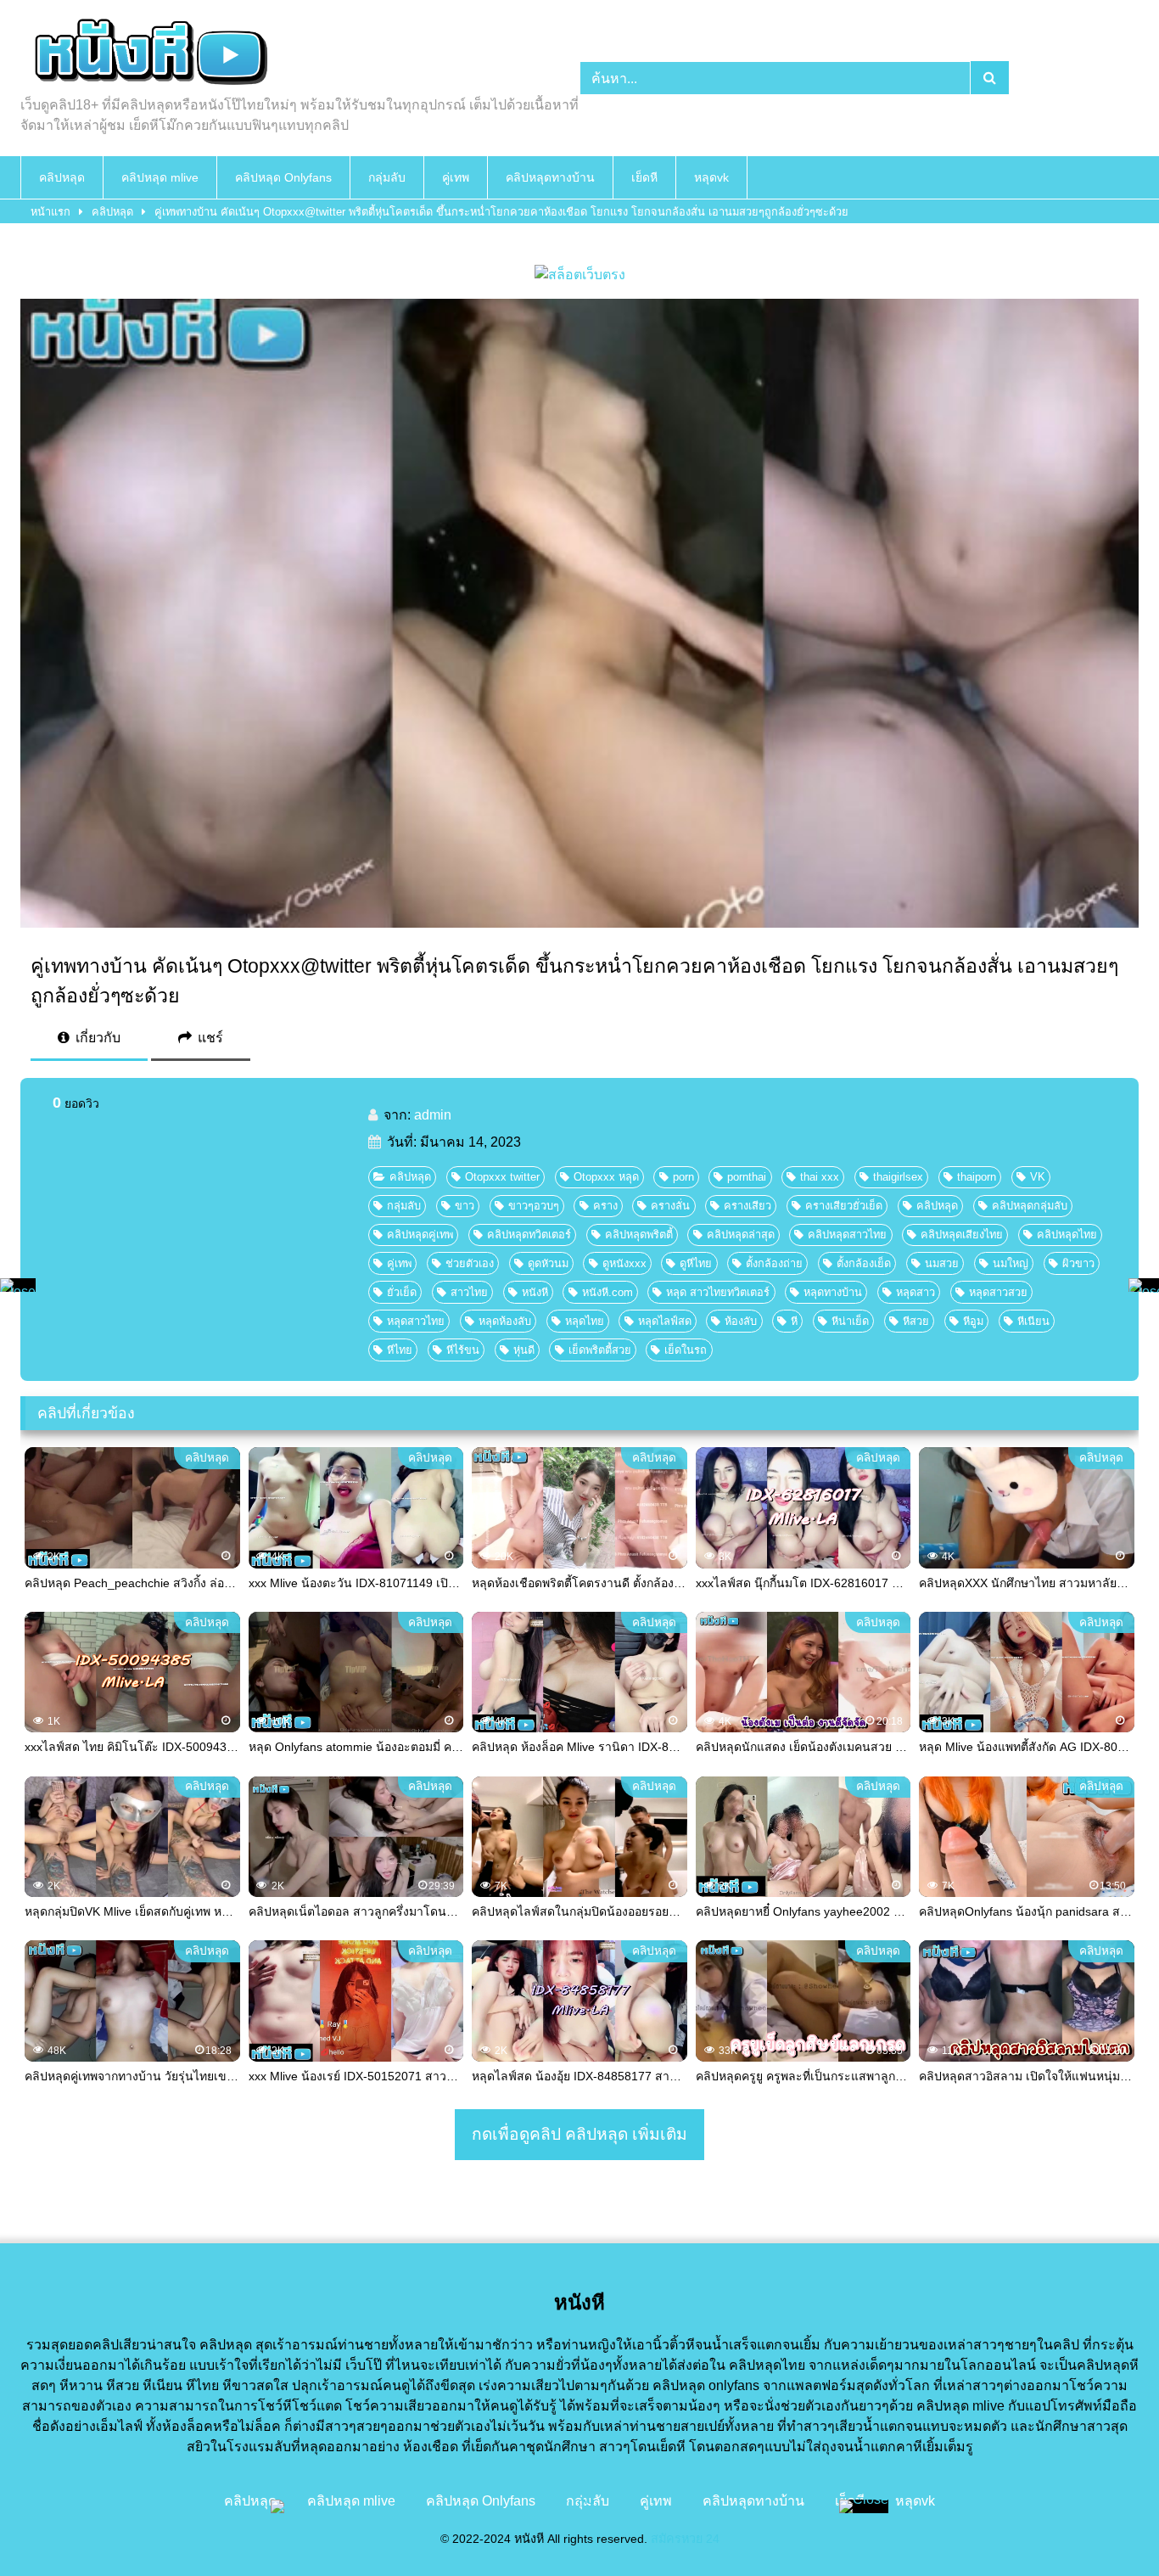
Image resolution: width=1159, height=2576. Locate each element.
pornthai (747, 1177)
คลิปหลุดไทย (1067, 1235)
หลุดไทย (585, 1321)
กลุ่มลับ (387, 177)
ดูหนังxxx (624, 1263)
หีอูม (973, 1321)
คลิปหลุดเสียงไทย (962, 1235)
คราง (605, 1206)
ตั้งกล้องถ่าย (774, 1263)
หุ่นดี (524, 1350)
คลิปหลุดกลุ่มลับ (1030, 1206)
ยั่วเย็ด (402, 1292)
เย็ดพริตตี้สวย (600, 1350)
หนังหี (535, 1292)
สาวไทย (469, 1292)
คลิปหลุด (62, 177)
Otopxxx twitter (502, 1177)
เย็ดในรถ (686, 1350)
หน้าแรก (50, 212)
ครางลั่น (670, 1206)
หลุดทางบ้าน (833, 1292)
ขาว (465, 1206)
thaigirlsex (898, 1177)
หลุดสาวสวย (998, 1292)
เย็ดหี (644, 177)
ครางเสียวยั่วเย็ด (844, 1206)
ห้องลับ (741, 1321)
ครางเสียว (747, 1206)
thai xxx (820, 1177)
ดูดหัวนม (548, 1263)
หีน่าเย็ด (850, 1321)
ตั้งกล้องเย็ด (864, 1263)
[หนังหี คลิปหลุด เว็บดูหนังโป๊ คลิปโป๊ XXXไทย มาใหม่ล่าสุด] (148, 54)
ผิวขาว (1078, 1263)
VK (1038, 1177)
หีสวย (916, 1321)
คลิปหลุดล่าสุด (741, 1235)
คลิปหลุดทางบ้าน (550, 177)
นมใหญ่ (1011, 1263)
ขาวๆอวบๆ (534, 1206)
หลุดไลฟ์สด (665, 1321)
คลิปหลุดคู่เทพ (420, 1235)
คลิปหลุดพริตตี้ (639, 1235)
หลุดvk (711, 177)
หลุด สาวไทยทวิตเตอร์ (718, 1292)
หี (794, 1321)
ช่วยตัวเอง (470, 1263)
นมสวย (942, 1263)
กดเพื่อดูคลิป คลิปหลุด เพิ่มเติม (579, 2134)
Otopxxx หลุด (606, 1177)
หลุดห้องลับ (505, 1321)
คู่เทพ (456, 177)
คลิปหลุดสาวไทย (847, 1235)
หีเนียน (1033, 1321)
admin (433, 1115)
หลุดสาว (915, 1292)
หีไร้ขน (463, 1350)
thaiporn (977, 1177)
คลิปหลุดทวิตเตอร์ (529, 1235)
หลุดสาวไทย (416, 1321)
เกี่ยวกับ (96, 1038)
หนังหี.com (607, 1292)
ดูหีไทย (696, 1263)
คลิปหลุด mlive (160, 177)
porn (683, 1177)
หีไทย (400, 1350)
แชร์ (209, 1038)
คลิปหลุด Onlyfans (283, 177)
